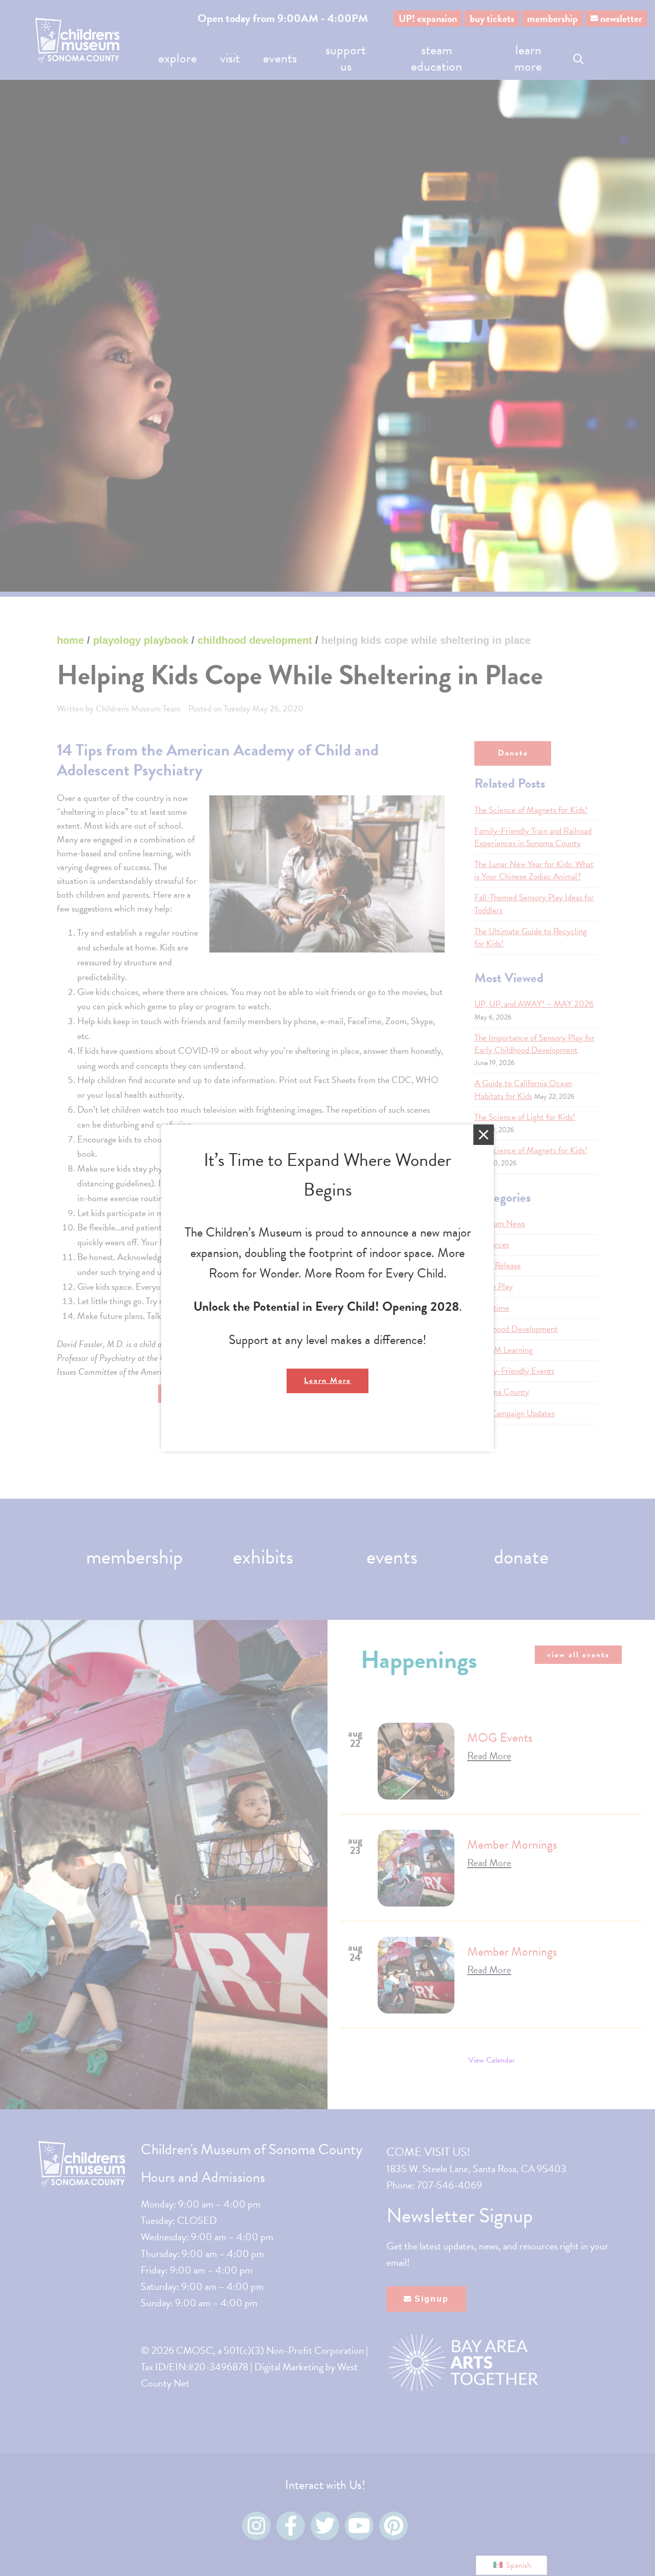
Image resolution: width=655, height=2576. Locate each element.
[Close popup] (484, 1135)
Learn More (327, 1380)
